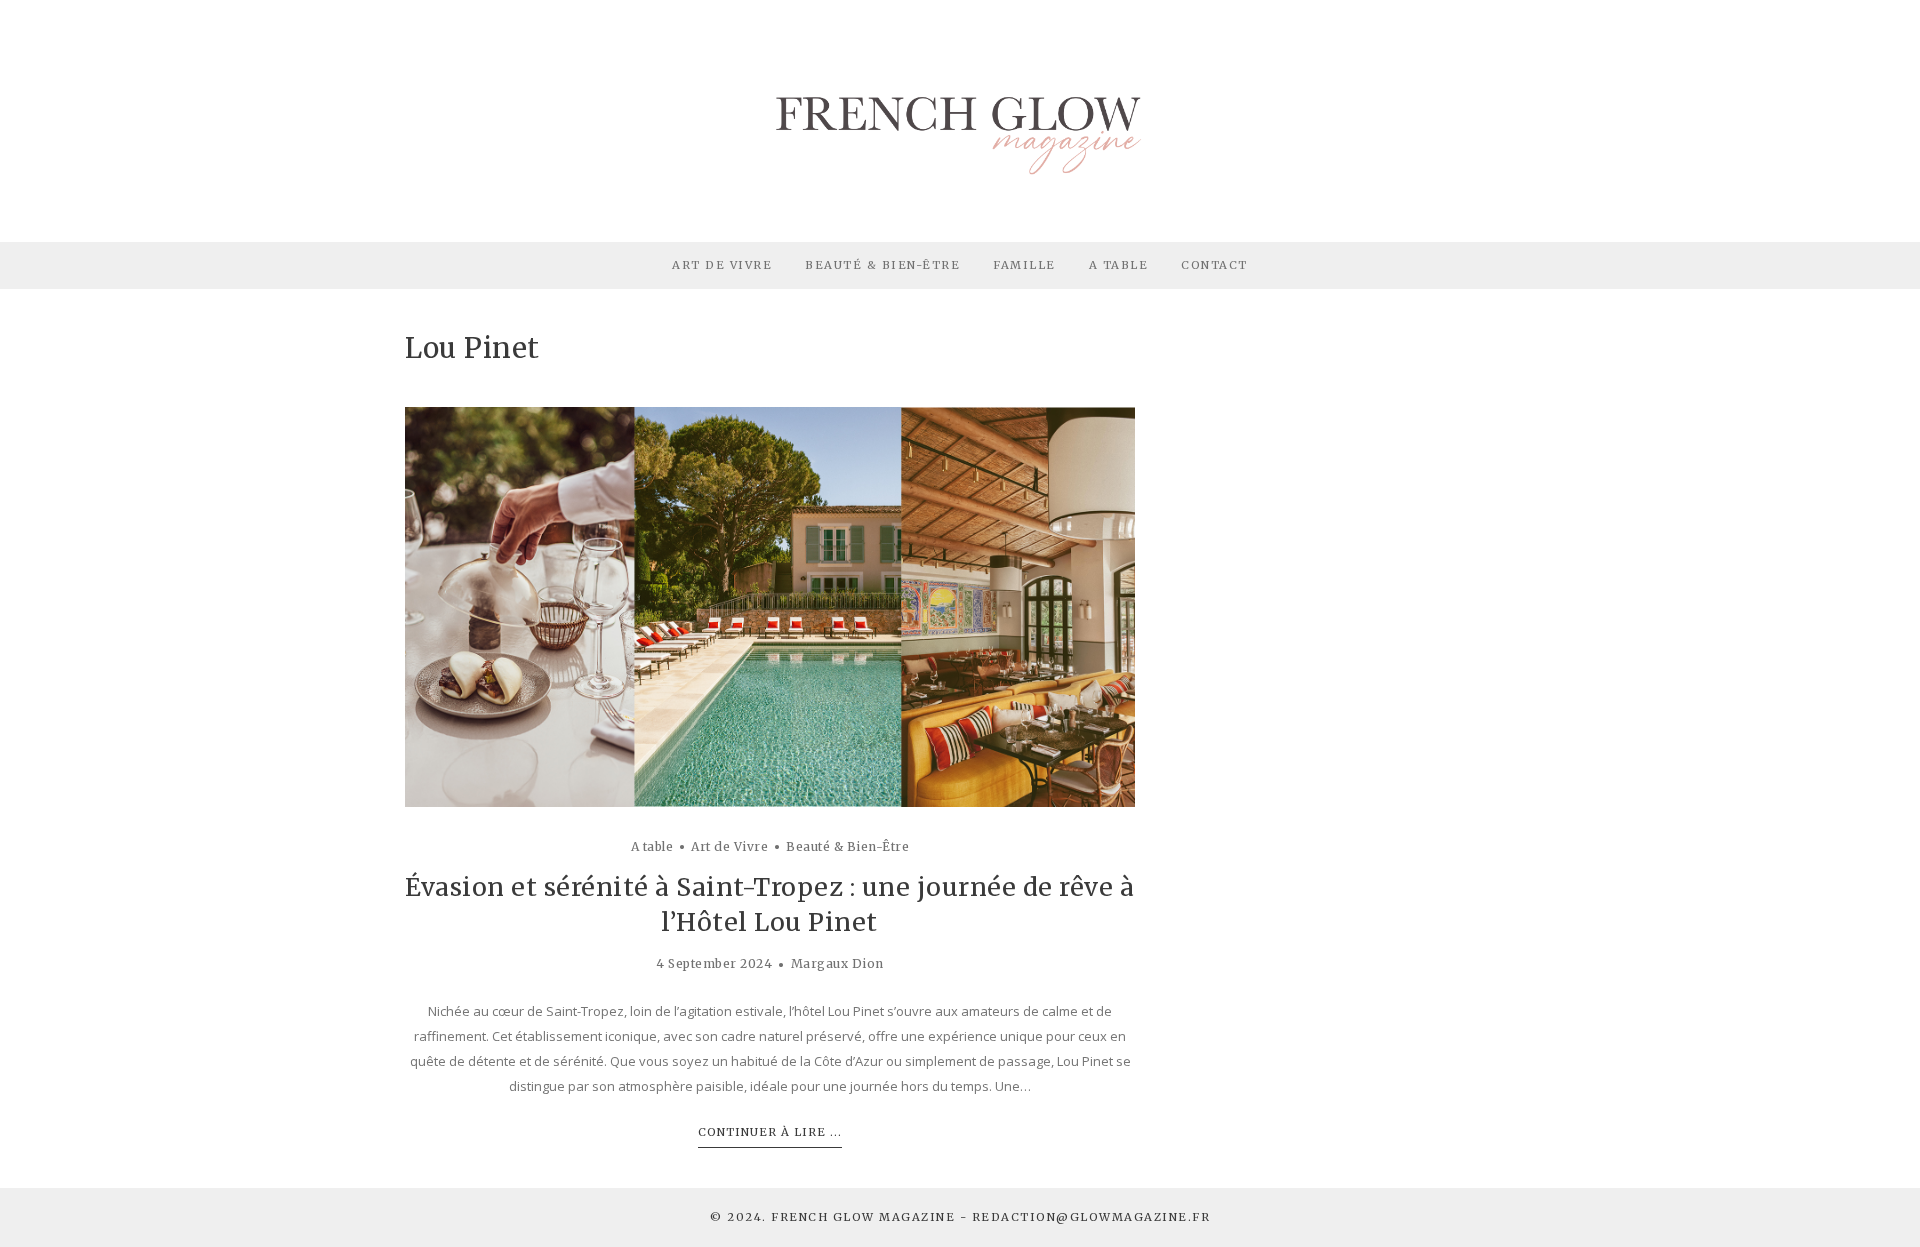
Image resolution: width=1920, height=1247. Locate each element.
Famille (1024, 265)
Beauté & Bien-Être (882, 265)
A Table (1119, 265)
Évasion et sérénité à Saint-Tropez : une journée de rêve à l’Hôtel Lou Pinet (769, 904)
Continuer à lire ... (770, 1132)
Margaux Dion (837, 963)
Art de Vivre (722, 265)
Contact (1214, 265)
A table (652, 846)
